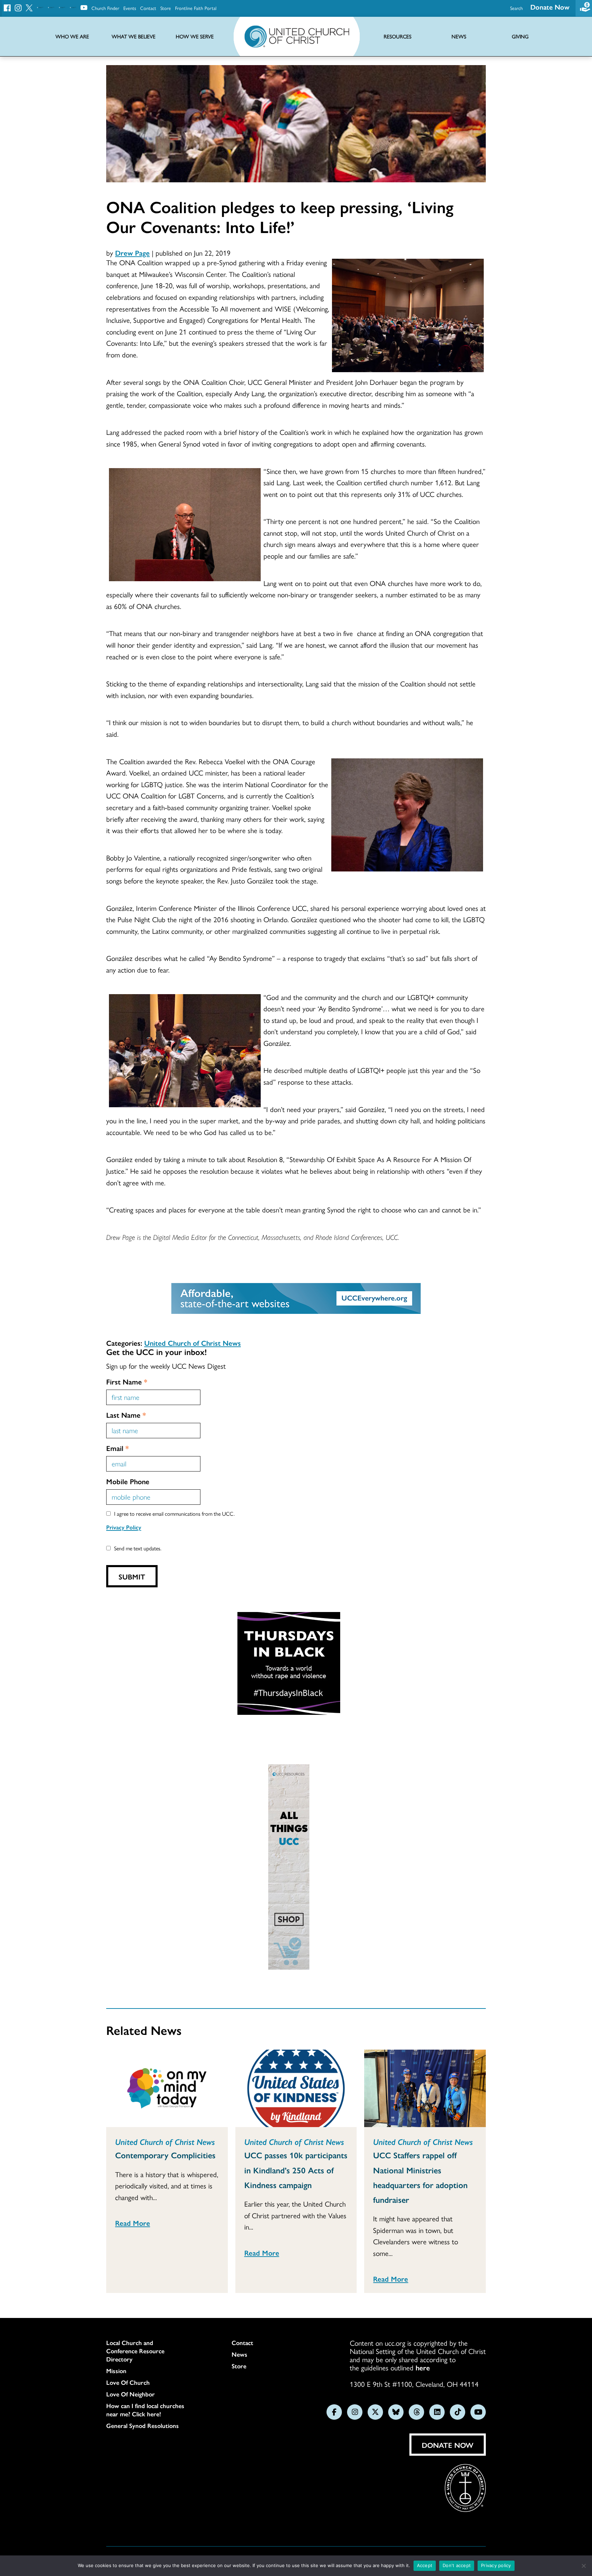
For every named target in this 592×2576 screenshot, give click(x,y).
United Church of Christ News (193, 1343)
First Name (127, 1381)
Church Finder (105, 8)
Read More (133, 2223)
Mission (116, 2371)
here (423, 2367)
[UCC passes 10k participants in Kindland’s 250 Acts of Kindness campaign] (296, 2088)
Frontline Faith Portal (196, 8)
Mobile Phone (128, 1481)
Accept (425, 2565)
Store (166, 8)
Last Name (126, 1415)
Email (118, 1448)
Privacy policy (496, 2565)
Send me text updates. (138, 1548)
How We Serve (195, 36)
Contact (148, 8)
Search (516, 8)
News (239, 2354)
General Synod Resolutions (143, 2426)
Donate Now (550, 7)
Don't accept (457, 2565)
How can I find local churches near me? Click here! (145, 2410)
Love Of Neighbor (131, 2394)
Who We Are (72, 36)
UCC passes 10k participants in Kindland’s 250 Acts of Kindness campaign (296, 2170)
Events (130, 8)
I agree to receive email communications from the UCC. (174, 1513)
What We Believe (134, 36)
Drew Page (132, 253)
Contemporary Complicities (165, 2155)
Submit (132, 1576)
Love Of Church (128, 2382)
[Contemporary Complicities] (167, 2088)
